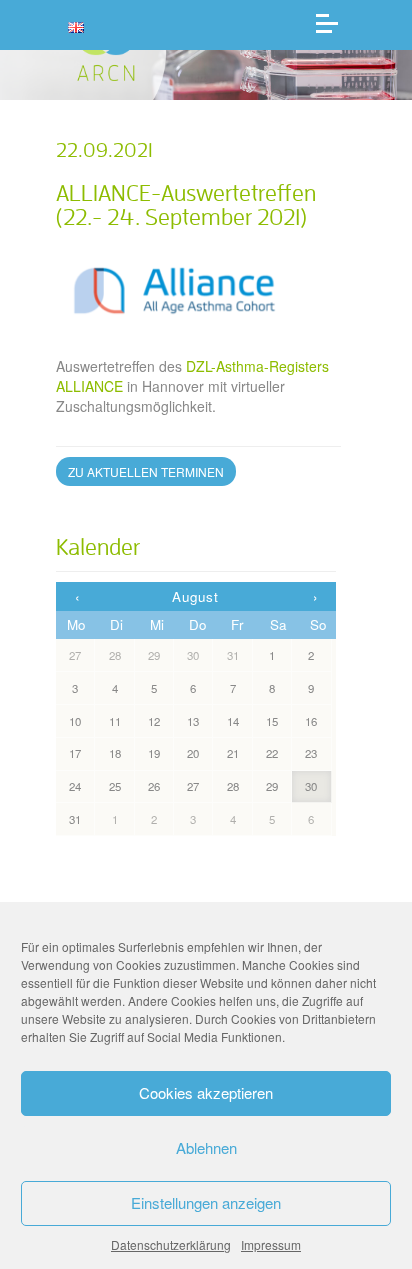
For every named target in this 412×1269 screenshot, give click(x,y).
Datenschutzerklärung (171, 1244)
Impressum (271, 1244)
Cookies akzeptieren (206, 1092)
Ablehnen (206, 1147)
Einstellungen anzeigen (206, 1202)
